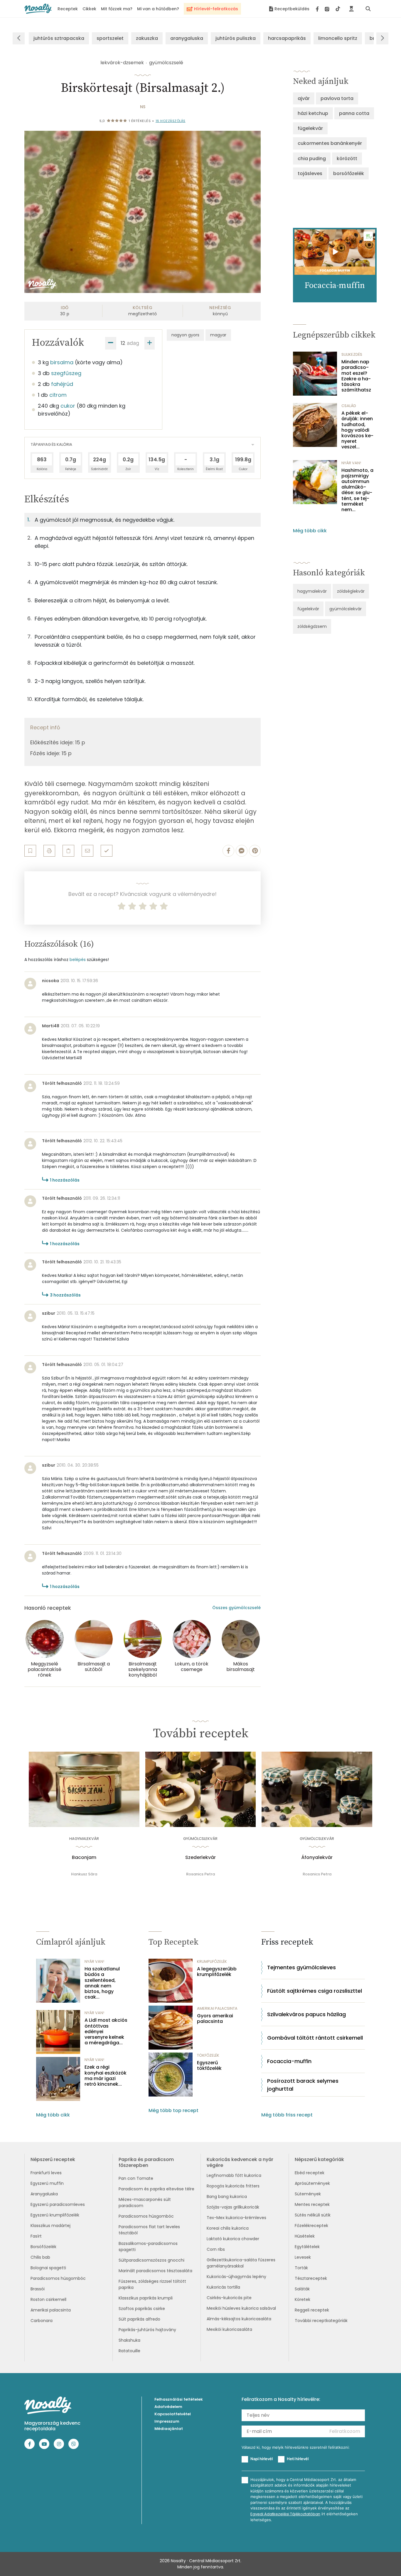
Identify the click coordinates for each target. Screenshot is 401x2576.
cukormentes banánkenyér (330, 143)
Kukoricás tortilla (223, 2287)
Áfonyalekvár (317, 1858)
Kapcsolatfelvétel (173, 2414)
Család (349, 406)
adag (133, 343)
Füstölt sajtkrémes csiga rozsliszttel (315, 1991)
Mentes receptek (312, 2204)
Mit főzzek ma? (117, 9)
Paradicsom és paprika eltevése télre (156, 2189)
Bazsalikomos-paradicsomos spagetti (148, 2247)
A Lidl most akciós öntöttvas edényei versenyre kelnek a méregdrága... (106, 2031)
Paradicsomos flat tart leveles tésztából (149, 2230)
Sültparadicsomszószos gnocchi (151, 2260)
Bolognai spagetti (48, 2268)
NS (143, 107)
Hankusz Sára (84, 1874)
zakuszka (147, 38)
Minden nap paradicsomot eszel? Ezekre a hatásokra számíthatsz (356, 376)
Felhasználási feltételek (179, 2399)
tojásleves (310, 173)
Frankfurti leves (46, 2173)
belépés (78, 960)
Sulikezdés (352, 354)
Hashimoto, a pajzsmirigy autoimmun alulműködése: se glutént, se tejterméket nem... (357, 490)
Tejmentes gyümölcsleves (301, 1967)
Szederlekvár (201, 1858)
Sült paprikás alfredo (139, 2319)
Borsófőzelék (43, 2247)
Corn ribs (216, 2249)
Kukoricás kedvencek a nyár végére (240, 2162)
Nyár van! (351, 463)
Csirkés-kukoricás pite (229, 2298)
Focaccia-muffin (289, 2061)
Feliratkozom (345, 2431)
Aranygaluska (44, 2194)
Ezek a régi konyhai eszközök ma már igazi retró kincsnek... (106, 2076)
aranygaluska (187, 38)
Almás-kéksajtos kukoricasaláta (239, 2319)
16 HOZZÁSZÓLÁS (171, 121)
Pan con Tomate (136, 2178)
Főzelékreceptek (311, 2226)
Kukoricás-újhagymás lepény (236, 2277)
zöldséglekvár (351, 591)
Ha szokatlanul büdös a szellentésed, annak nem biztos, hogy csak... (102, 1983)
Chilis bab (40, 2257)
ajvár (304, 98)
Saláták (302, 2289)
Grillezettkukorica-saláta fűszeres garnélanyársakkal (241, 2263)
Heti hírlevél (298, 2459)
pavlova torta (337, 98)
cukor (68, 406)
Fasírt (36, 2236)
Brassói (38, 2289)
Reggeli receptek (312, 2310)
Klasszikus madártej (50, 2226)
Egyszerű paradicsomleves (58, 2204)
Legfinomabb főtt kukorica (234, 2175)
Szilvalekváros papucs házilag (306, 2014)
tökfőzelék (208, 2055)
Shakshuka (129, 2340)
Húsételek (305, 2236)
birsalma (62, 362)
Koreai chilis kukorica (228, 2228)
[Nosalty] (38, 9)
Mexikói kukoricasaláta (229, 2329)
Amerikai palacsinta (51, 2310)
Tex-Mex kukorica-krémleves (236, 2218)
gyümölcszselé (166, 63)
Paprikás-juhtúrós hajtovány (147, 2330)
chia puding (312, 159)
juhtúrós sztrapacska (59, 38)
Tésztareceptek (311, 2278)
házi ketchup (313, 113)
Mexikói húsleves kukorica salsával (241, 2308)
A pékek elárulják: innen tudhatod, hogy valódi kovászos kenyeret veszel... (357, 430)
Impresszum (167, 2421)
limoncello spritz (338, 38)
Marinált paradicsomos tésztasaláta (155, 2271)
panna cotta (354, 113)
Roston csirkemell (48, 2299)
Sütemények (308, 2194)
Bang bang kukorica (227, 2197)
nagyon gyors (185, 335)
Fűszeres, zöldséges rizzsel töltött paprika (152, 2284)
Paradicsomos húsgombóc (58, 2278)
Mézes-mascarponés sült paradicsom (145, 2203)
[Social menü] (328, 9)
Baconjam (84, 1858)
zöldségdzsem (312, 626)
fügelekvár (310, 128)
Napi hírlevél (262, 2459)
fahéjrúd (62, 384)
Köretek (303, 2299)
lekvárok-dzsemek (122, 63)
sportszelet (110, 38)
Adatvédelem (168, 2407)
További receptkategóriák (321, 2321)
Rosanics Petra (201, 1874)
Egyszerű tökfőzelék (209, 2065)
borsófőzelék (349, 173)
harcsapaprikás (287, 38)
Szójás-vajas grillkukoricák (233, 2207)
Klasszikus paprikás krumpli (146, 2298)
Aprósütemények (312, 2183)
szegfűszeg (66, 373)
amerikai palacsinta (217, 2008)
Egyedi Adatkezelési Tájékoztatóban (285, 2514)
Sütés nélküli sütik (313, 2215)
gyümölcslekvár (346, 609)
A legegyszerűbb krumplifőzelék (217, 1972)
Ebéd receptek (310, 2173)
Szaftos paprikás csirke (142, 2309)
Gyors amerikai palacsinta (215, 2019)
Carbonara (42, 2321)
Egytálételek (307, 2247)
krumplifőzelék (212, 1961)
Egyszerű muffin (47, 2183)
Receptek (68, 9)
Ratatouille (129, 2351)
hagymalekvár (312, 591)
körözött (347, 159)
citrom (58, 395)
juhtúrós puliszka (236, 38)
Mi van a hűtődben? (158, 9)
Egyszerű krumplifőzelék (55, 2215)
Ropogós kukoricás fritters (233, 2186)
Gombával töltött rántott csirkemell (315, 2038)
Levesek (303, 2257)
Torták (301, 2268)
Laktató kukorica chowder (233, 2239)
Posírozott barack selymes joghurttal (303, 2085)
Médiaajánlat (169, 2429)
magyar (218, 335)
